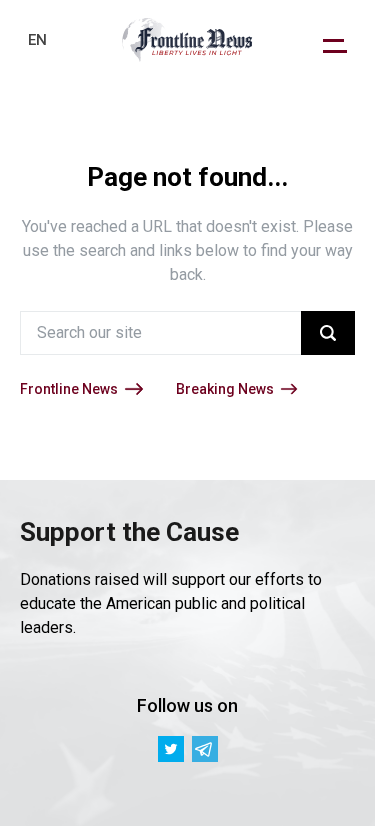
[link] (188, 40)
